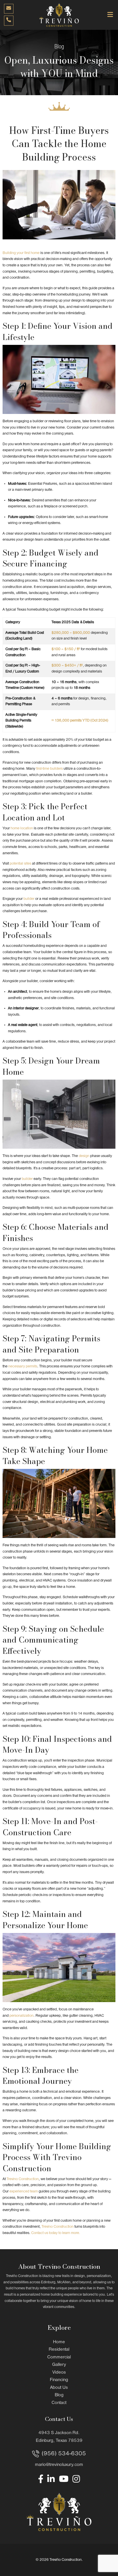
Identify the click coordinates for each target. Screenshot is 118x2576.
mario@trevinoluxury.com (59, 2465)
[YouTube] (64, 2479)
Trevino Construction (23, 2179)
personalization (21, 2016)
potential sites (20, 864)
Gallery (59, 2365)
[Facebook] (41, 2479)
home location (22, 828)
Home (59, 2342)
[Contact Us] (9, 9)
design (84, 1156)
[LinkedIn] (51, 2479)
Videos (59, 2372)
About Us (59, 2388)
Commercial (59, 2357)
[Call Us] (9, 21)
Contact (59, 2403)
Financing (59, 2380)
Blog (59, 2395)
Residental (59, 2350)
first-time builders (49, 769)
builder (29, 899)
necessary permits (23, 1366)
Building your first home (21, 253)
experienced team (24, 2191)
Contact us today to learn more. (56, 2233)
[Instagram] (76, 2479)
